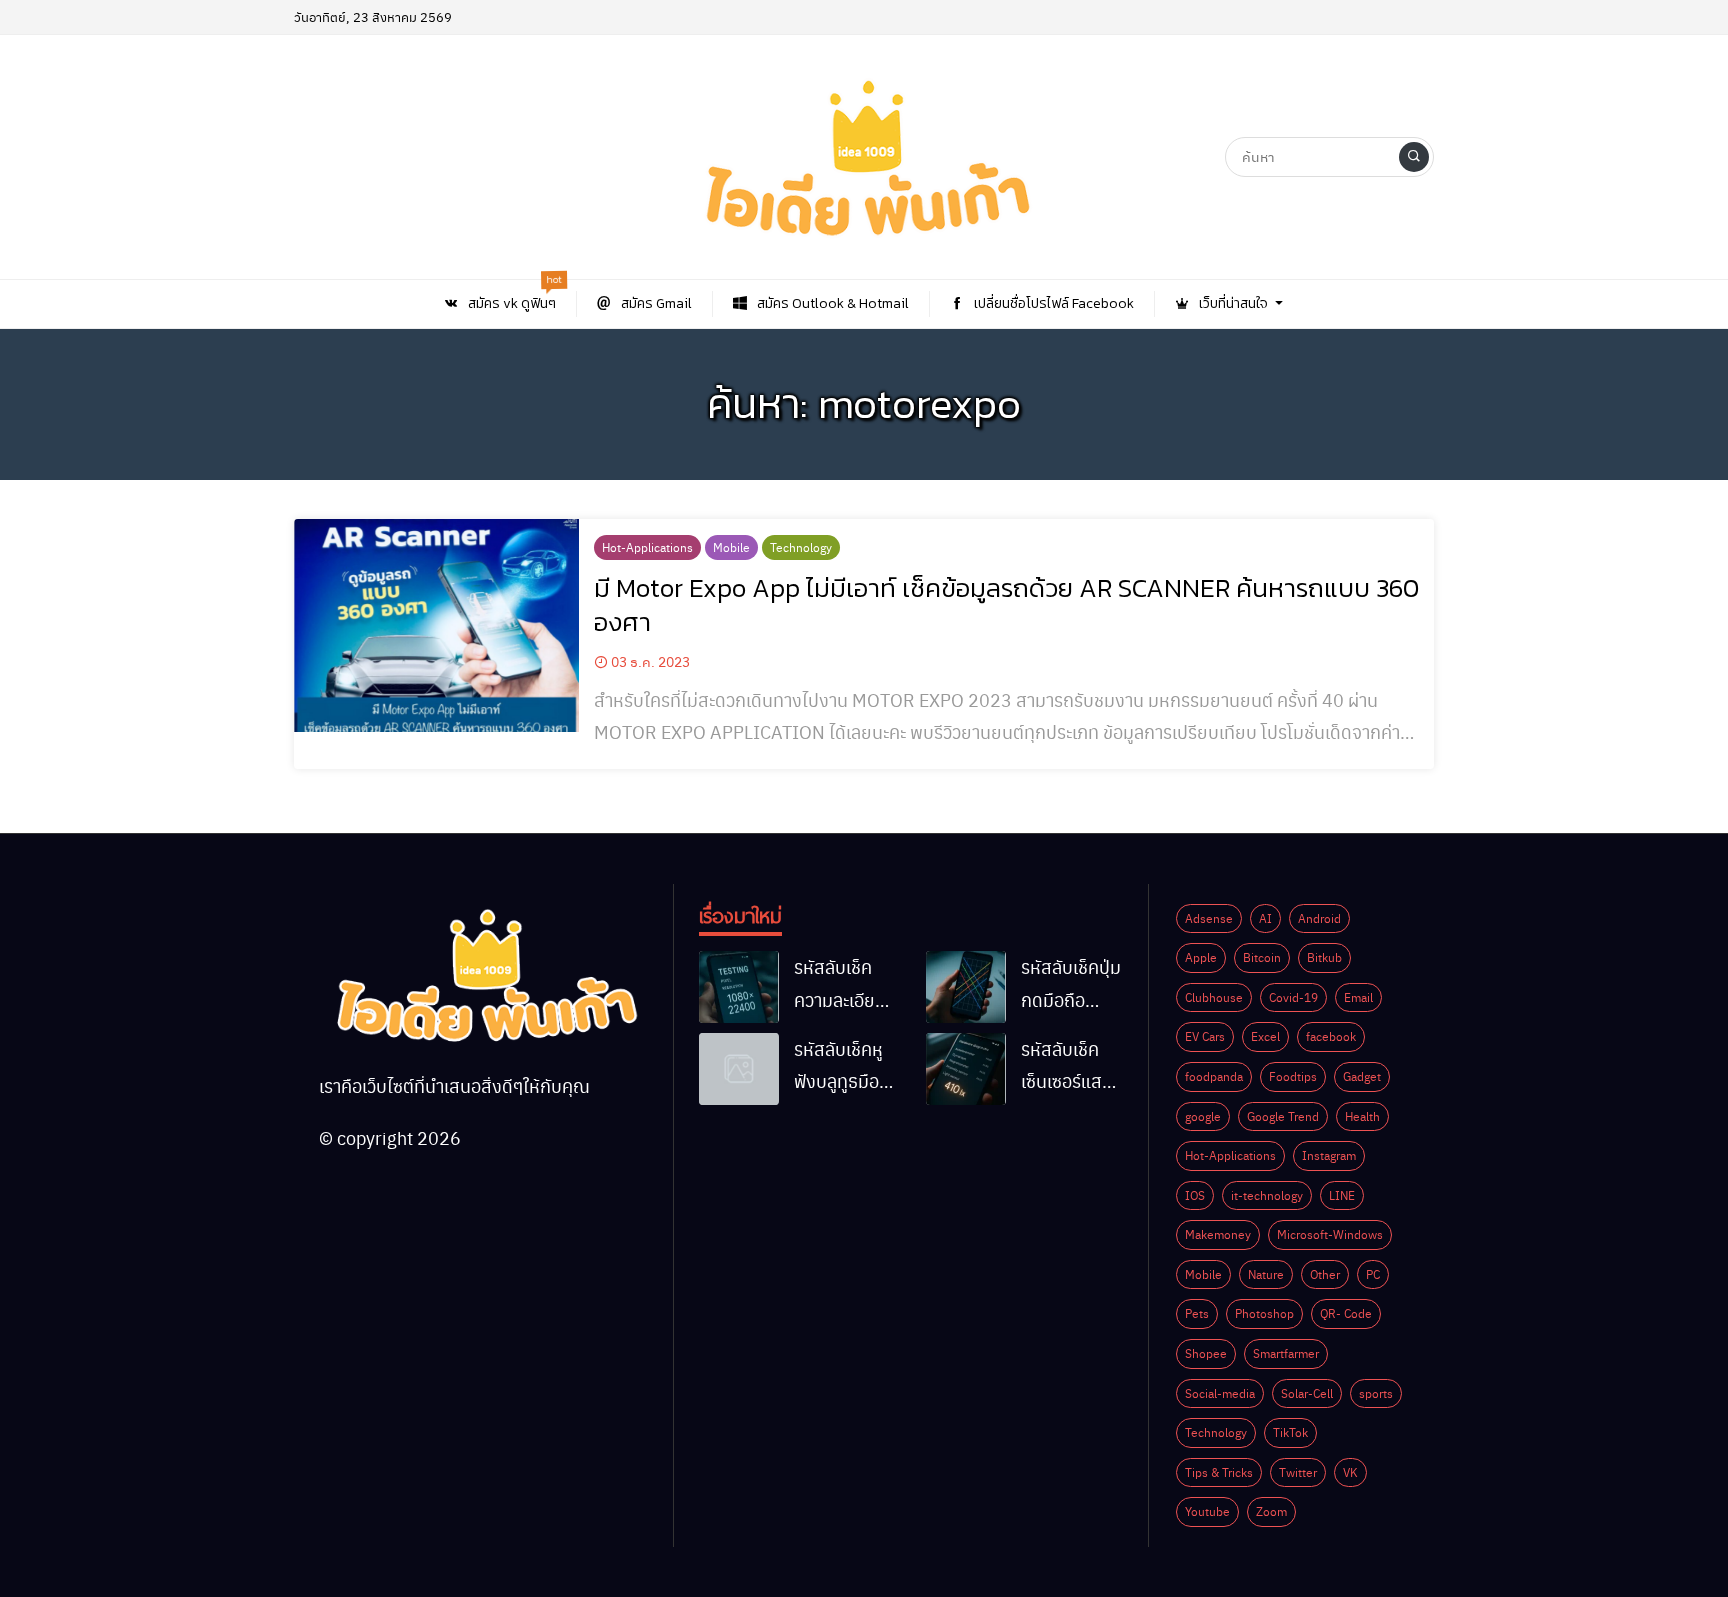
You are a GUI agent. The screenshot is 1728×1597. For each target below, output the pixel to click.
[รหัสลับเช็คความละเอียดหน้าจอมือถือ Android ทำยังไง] (739, 987)
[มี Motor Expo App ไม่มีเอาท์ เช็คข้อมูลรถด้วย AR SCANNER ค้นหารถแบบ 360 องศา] (436, 626)
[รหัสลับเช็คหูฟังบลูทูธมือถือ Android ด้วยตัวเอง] (739, 1069)
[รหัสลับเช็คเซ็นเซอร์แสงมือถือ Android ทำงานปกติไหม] (966, 1069)
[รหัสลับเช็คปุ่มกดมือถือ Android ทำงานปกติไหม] (966, 987)
